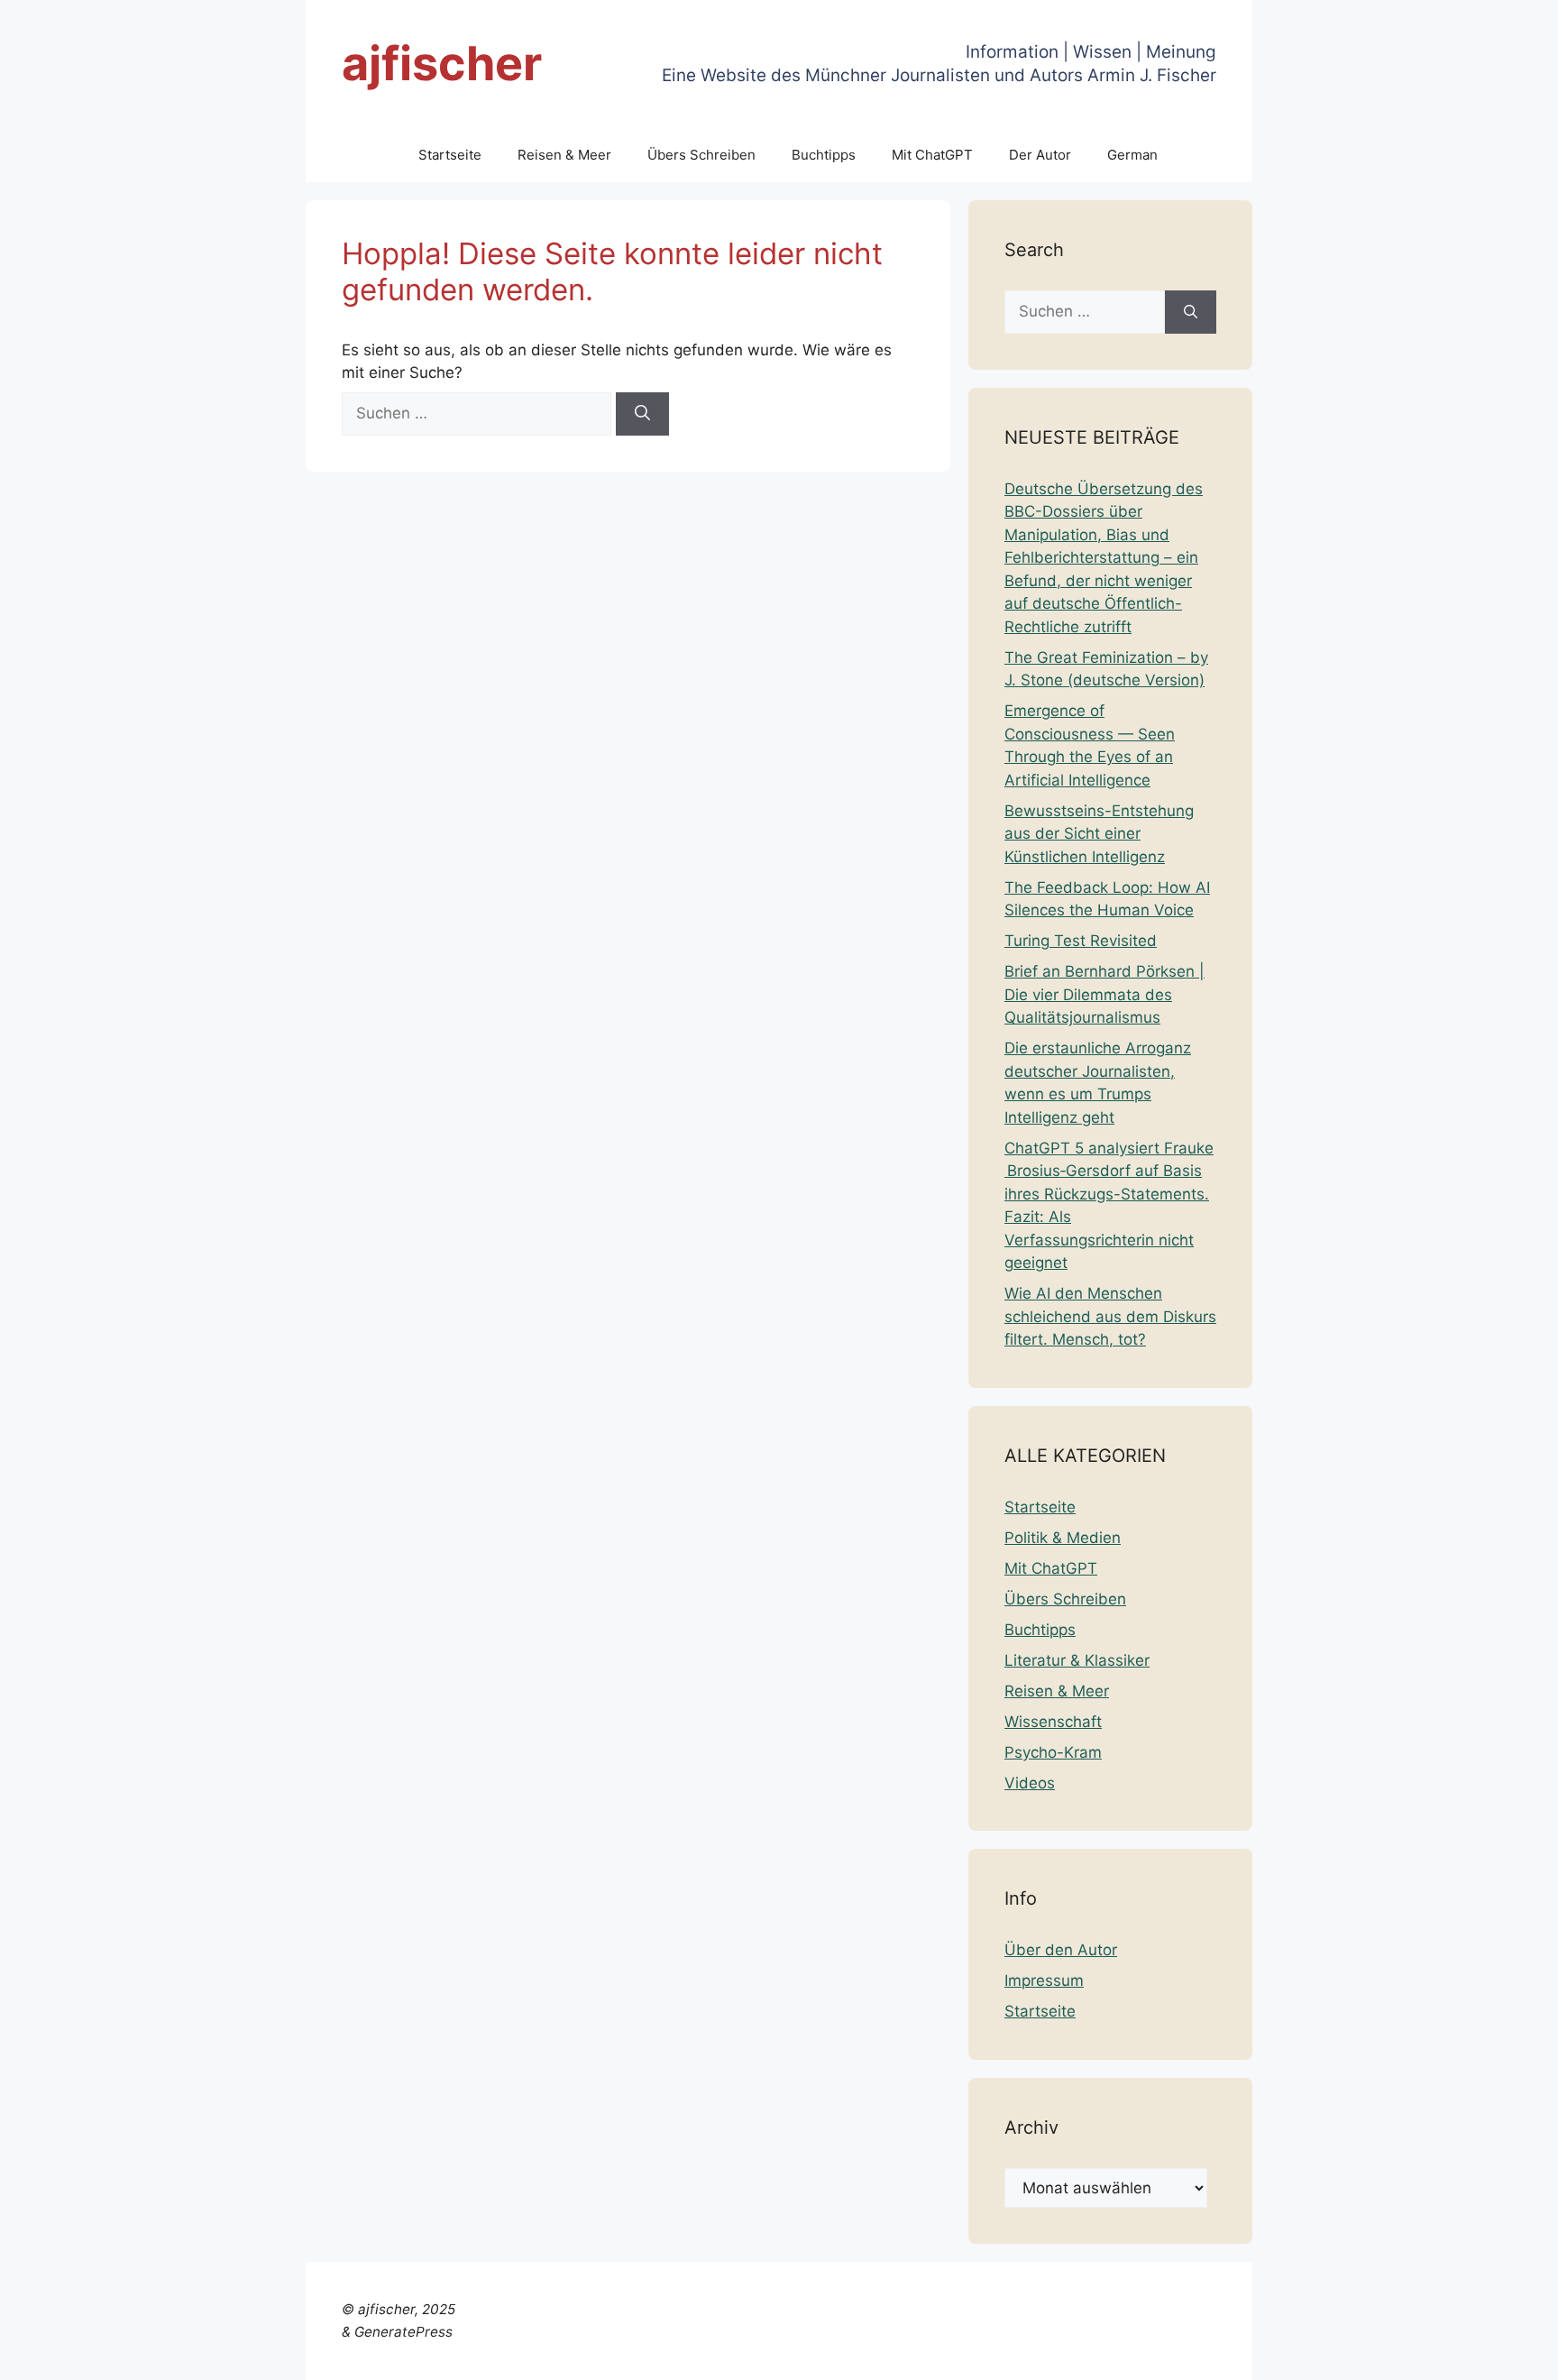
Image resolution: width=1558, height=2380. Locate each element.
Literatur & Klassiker (1077, 1660)
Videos (1030, 1783)
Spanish (1516, 2355)
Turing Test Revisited (1081, 941)
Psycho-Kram (1053, 1752)
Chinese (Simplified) (990, 2355)
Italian (1311, 2355)
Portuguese (1379, 2355)
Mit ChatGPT (932, 155)
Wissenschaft (1053, 1722)
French (1195, 2355)
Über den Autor (1061, 1950)
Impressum (1044, 1980)
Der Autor (1040, 155)
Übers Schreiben (701, 155)
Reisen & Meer (564, 155)
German (1132, 155)
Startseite (450, 155)
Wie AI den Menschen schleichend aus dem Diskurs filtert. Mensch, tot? (1110, 1316)
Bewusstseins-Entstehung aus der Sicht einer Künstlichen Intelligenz (1099, 834)
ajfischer (442, 64)
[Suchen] (642, 414)
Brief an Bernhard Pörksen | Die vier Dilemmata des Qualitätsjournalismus (1104, 994)
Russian (1454, 2355)
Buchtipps (824, 155)
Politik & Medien (1063, 1538)
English (1140, 2355)
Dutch (1089, 2355)
